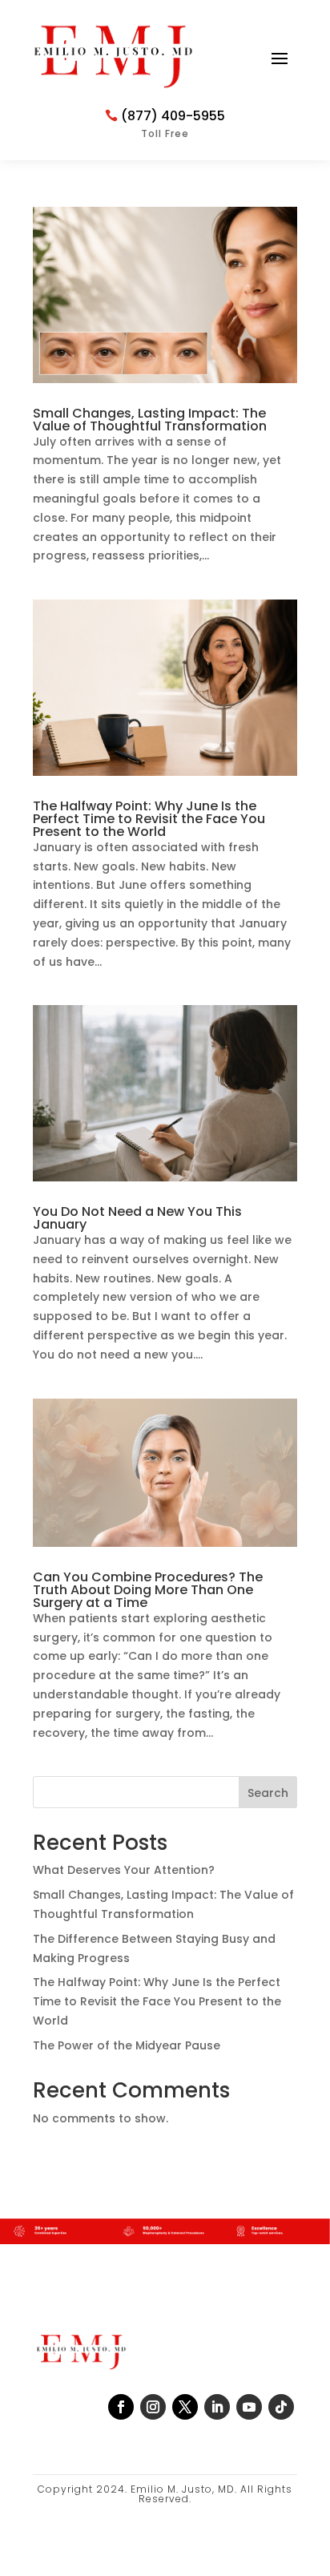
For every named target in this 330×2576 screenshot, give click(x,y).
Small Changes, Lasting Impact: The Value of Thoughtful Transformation (150, 420)
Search (268, 1793)
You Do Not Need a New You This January (137, 1218)
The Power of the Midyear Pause (127, 2045)
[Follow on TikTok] (281, 2407)
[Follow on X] (185, 2407)
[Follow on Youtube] (249, 2407)
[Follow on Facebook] (121, 2407)
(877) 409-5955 (173, 116)
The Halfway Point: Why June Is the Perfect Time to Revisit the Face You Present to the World (149, 819)
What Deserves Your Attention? (124, 1870)
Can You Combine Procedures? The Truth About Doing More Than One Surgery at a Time (148, 1590)
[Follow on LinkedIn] (217, 2407)
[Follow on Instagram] (153, 2407)
